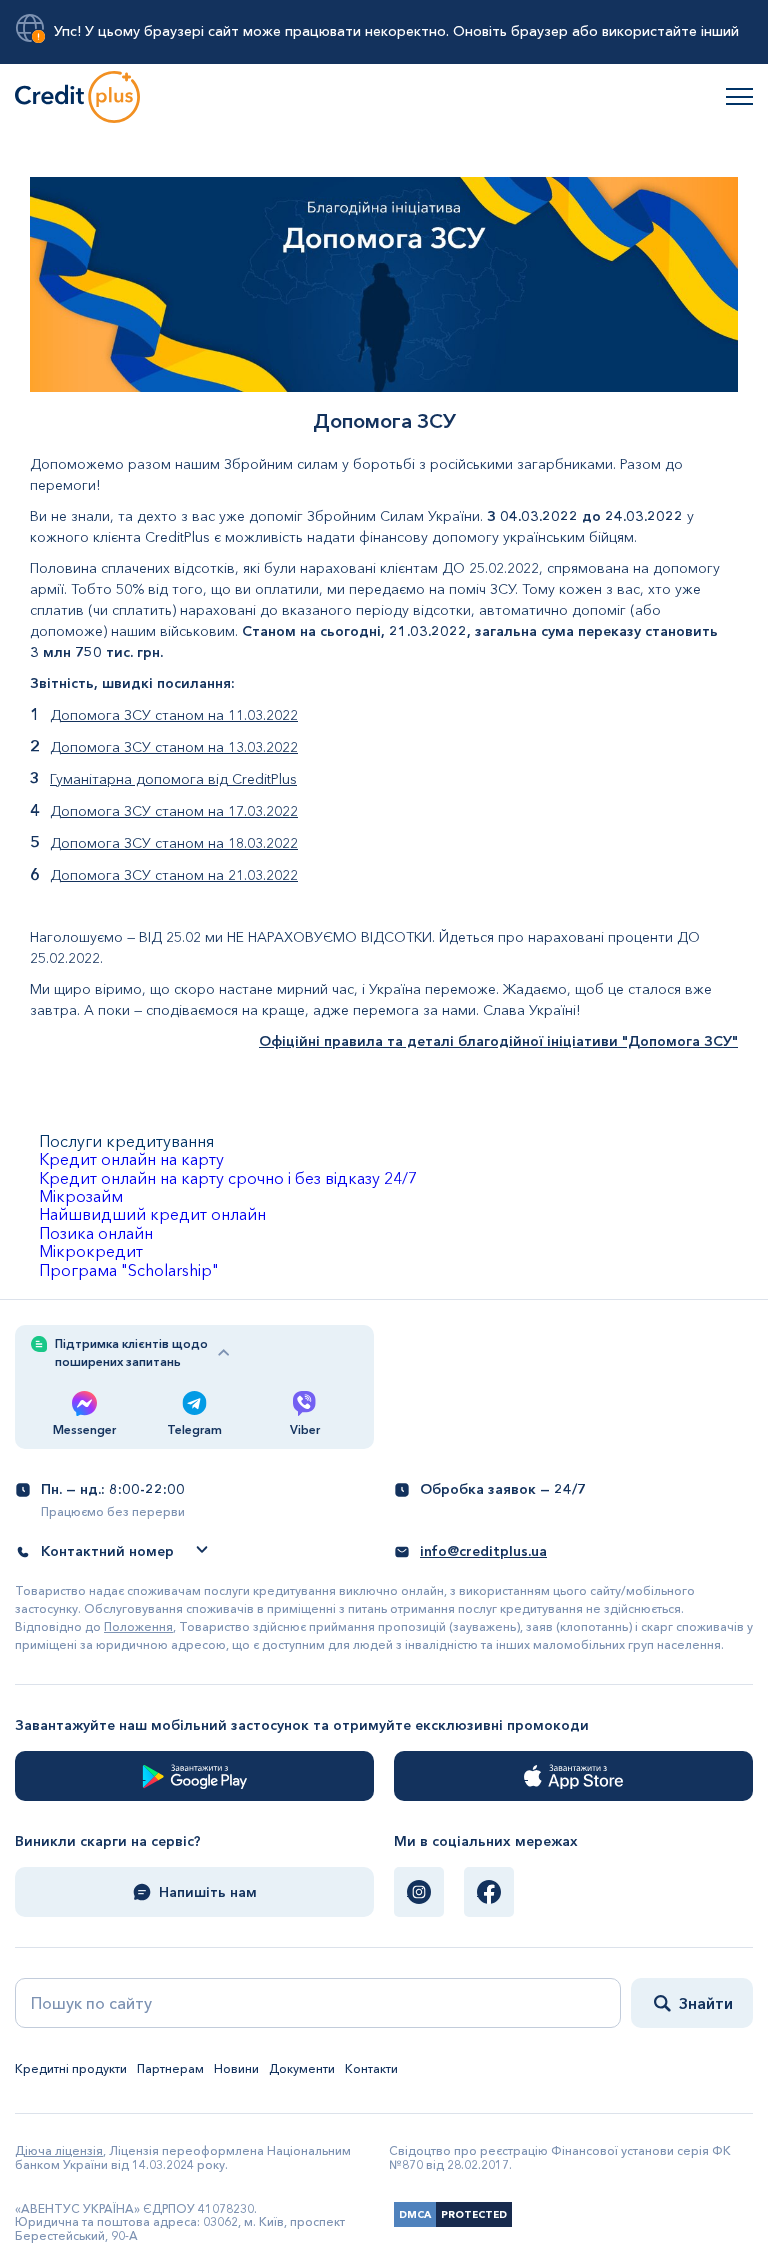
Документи (302, 2068)
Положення (138, 1626)
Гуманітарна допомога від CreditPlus (173, 779)
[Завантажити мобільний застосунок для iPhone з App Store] (573, 1776)
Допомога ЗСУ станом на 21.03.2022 (174, 875)
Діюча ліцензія (59, 2150)
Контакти (371, 2068)
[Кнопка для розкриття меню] (739, 96)
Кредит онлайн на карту (131, 1159)
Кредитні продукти (71, 2068)
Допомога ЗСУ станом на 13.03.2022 (174, 747)
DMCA (415, 2214)
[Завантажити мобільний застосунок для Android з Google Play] (194, 1776)
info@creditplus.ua (483, 1551)
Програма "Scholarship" (129, 1270)
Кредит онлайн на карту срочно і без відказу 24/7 (228, 1178)
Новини (236, 2068)
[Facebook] (489, 1892)
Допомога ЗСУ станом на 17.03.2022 (174, 811)
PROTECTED (474, 2214)
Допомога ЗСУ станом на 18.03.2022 (174, 843)
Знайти (706, 2003)
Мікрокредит (91, 1251)
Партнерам (170, 2068)
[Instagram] (419, 1892)
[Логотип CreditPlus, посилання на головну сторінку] (77, 96)
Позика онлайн (96, 1233)
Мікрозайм (81, 1196)
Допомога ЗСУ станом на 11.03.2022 (174, 715)
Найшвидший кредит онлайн (152, 1214)
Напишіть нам (208, 1892)
